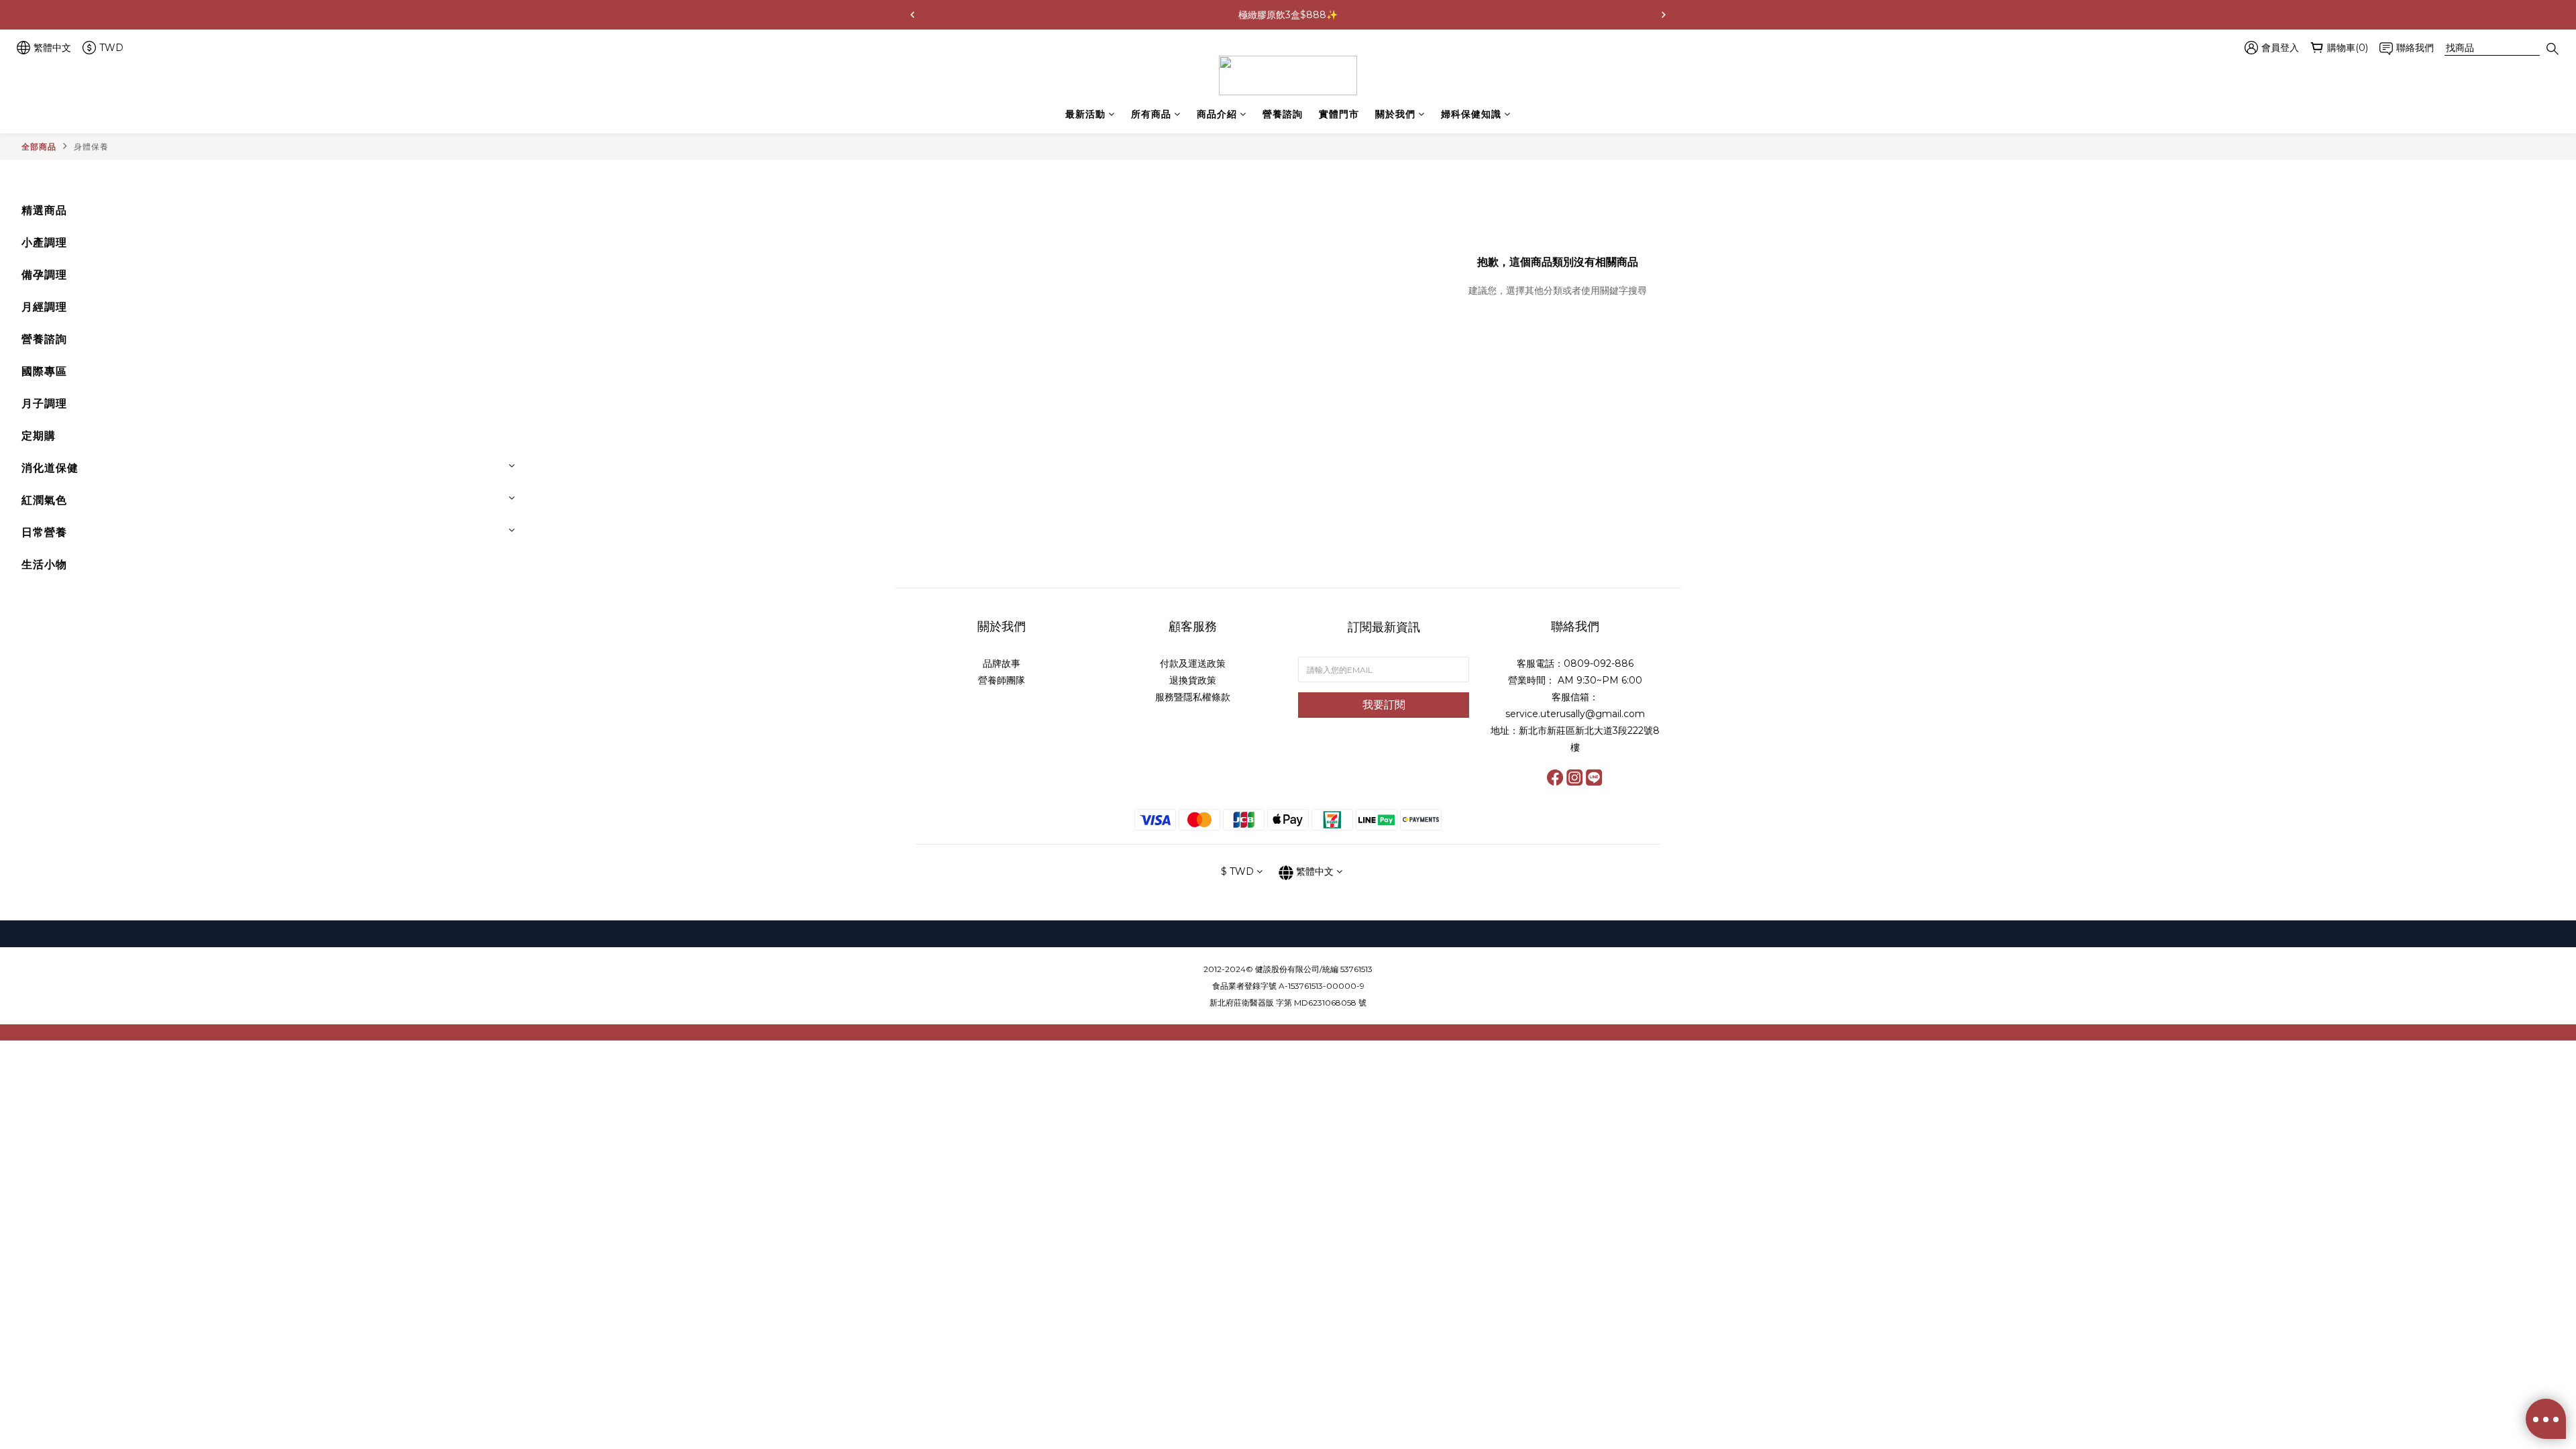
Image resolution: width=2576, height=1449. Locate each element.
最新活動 (1085, 114)
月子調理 (44, 404)
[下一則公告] (1664, 15)
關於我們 (1395, 114)
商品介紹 (1217, 114)
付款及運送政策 (1193, 663)
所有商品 (1151, 114)
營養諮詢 (1283, 114)
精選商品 (44, 210)
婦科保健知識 (1471, 114)
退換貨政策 (1193, 680)
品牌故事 (1002, 663)
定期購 (39, 436)
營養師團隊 (1002, 680)
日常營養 (44, 532)
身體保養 (91, 147)
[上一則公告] (912, 15)
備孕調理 (44, 275)
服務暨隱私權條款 (1193, 697)
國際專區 (44, 371)
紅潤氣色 (44, 500)
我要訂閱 (1384, 705)
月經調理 (44, 307)
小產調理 (44, 243)
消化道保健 (50, 468)
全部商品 (39, 147)
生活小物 (44, 565)
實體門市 (1339, 114)
